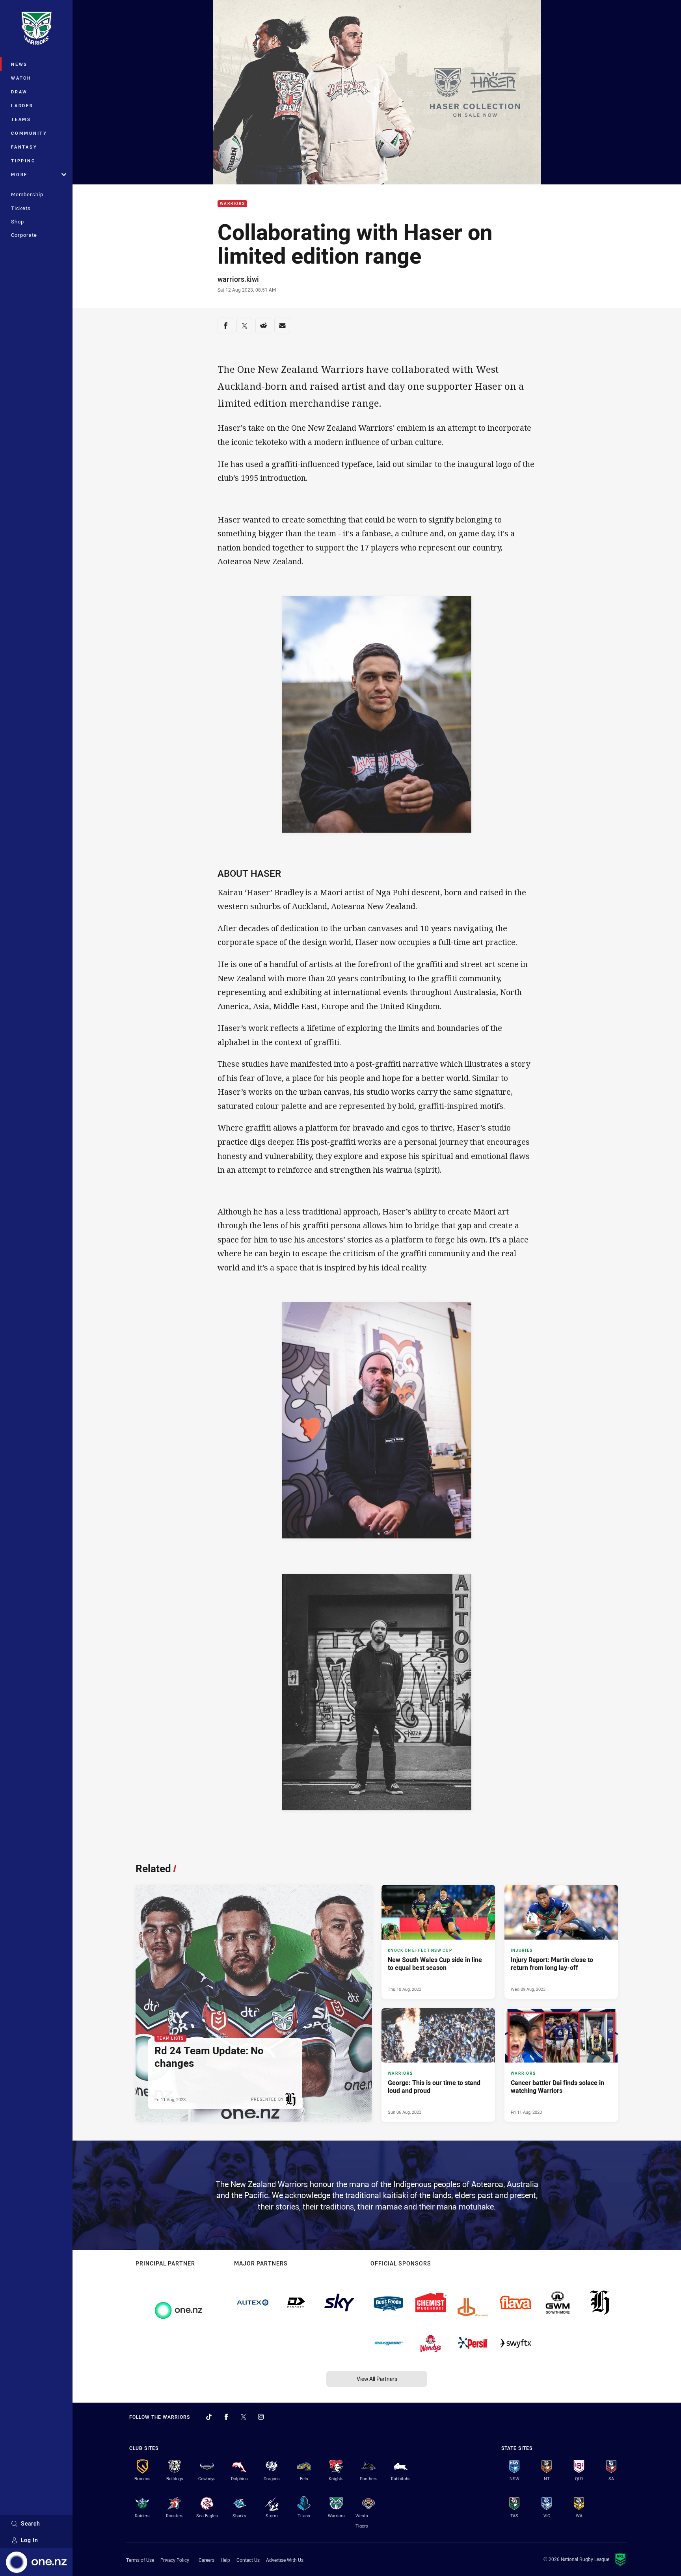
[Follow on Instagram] (261, 2417)
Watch (21, 78)
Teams (21, 119)
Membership (27, 194)
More (19, 174)
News (19, 64)
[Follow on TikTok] (209, 2417)
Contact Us (248, 2560)
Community (29, 133)
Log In (30, 2540)
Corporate (24, 235)
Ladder (22, 105)
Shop (18, 221)
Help (225, 2560)
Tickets (21, 208)
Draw (19, 92)
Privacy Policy (175, 2560)
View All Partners (377, 2379)
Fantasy (24, 147)
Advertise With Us (285, 2560)
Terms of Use (140, 2560)
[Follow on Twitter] (244, 2417)
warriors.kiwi (238, 279)
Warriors (232, 204)
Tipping (23, 161)
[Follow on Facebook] (226, 2417)
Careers (207, 2560)
